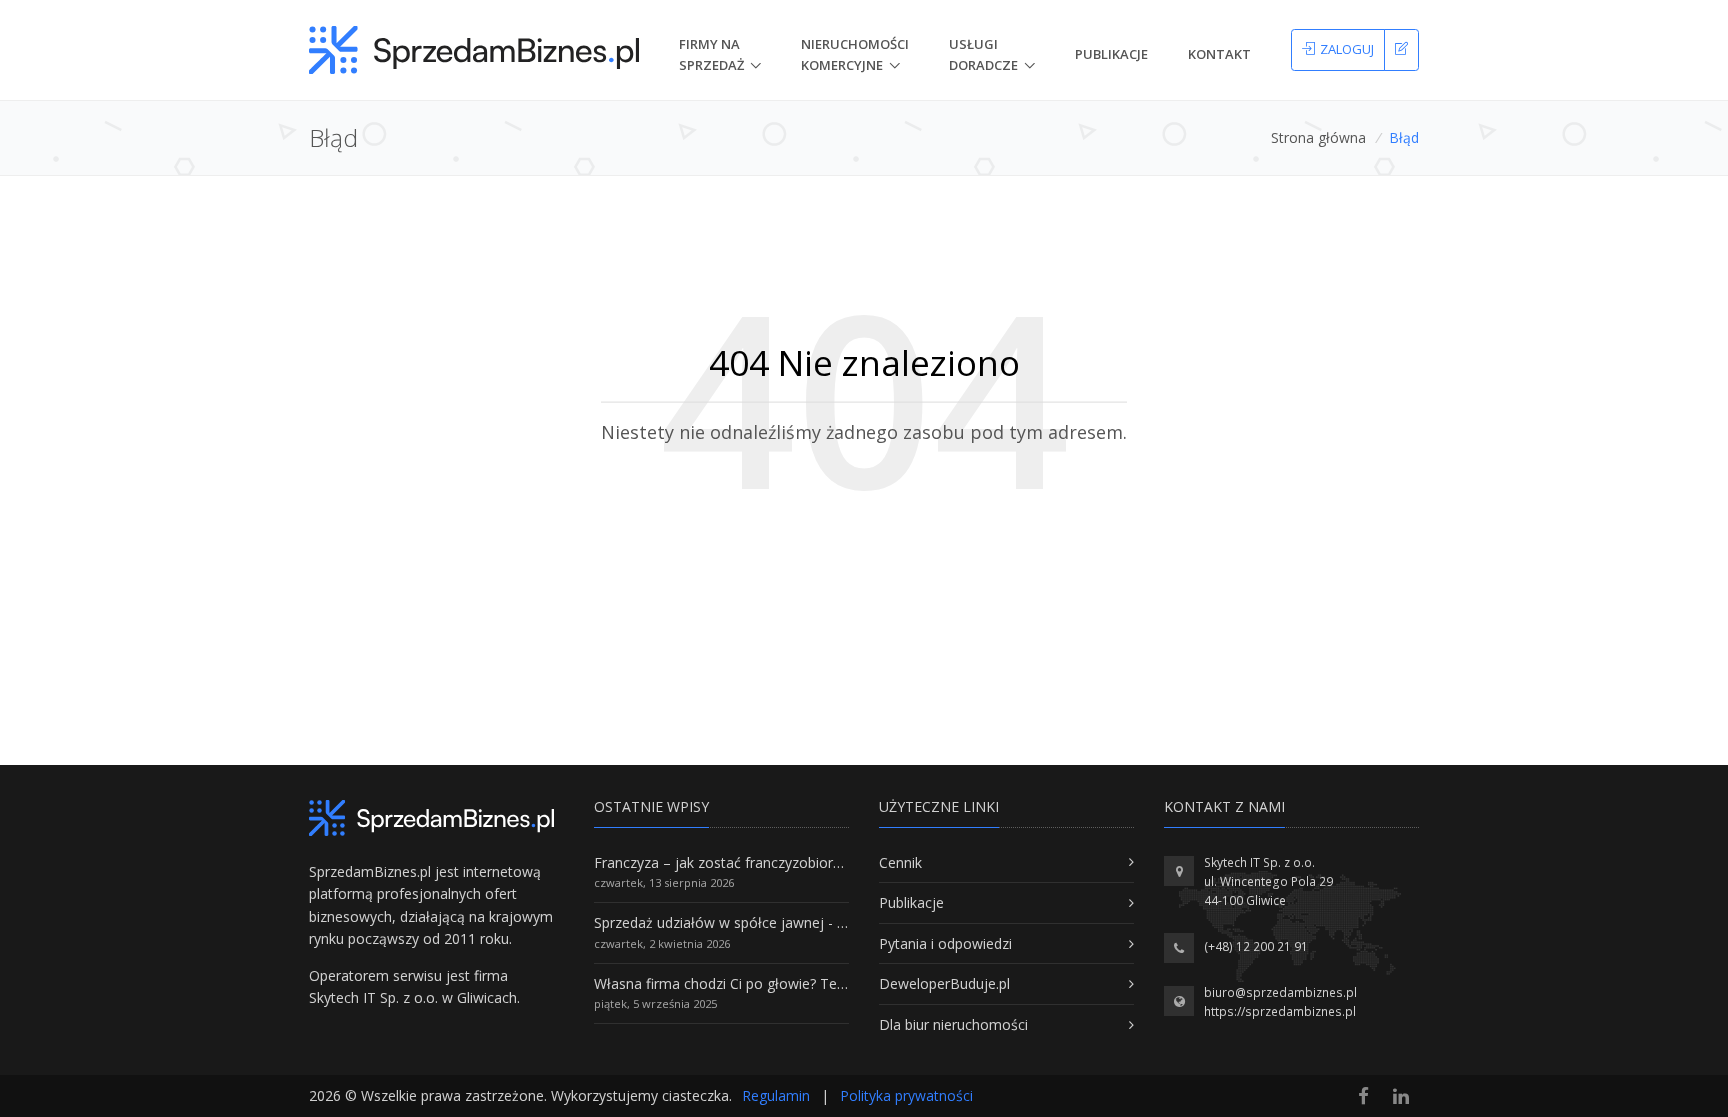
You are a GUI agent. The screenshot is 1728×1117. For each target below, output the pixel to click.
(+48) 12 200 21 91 (1256, 946)
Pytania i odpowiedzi (945, 943)
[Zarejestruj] (1401, 50)
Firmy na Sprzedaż (711, 54)
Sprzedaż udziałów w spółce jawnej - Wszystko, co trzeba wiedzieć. (812, 922)
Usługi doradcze (983, 54)
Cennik (900, 862)
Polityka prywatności (906, 1095)
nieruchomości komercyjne (855, 54)
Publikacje (1111, 54)
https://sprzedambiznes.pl (1280, 1011)
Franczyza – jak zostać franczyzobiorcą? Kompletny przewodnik (800, 862)
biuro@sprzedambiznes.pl (1280, 992)
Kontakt (1219, 54)
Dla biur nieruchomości (953, 1024)
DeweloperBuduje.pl (944, 983)
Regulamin (776, 1095)
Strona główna (1318, 137)
